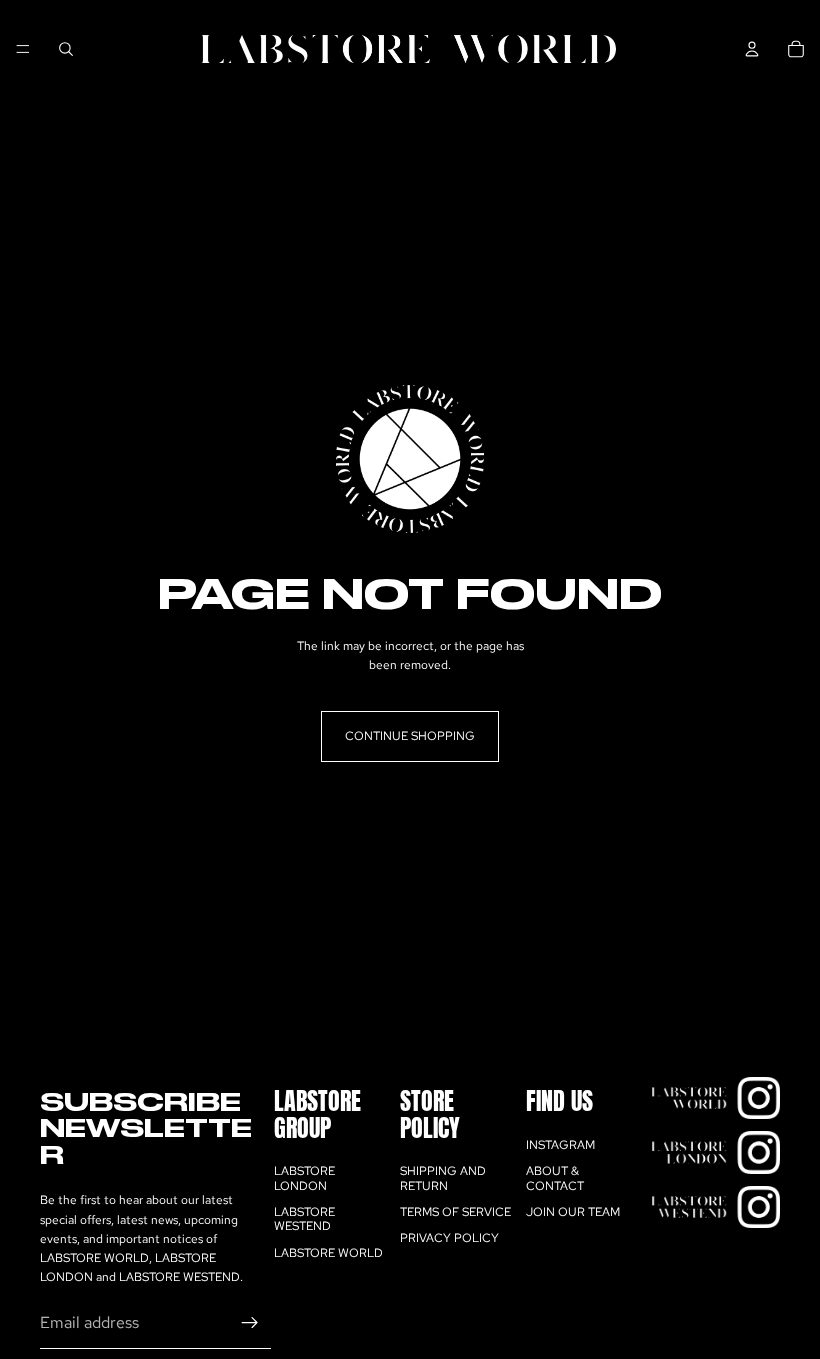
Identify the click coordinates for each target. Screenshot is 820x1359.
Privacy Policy (449, 1239)
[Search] (66, 49)
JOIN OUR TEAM (573, 1212)
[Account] (752, 49)
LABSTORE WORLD (328, 1253)
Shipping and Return (443, 1178)
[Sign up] (250, 1324)
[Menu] (23, 49)
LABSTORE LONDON (304, 1178)
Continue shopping (410, 736)
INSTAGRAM (560, 1145)
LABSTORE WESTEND (304, 1219)
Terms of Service (455, 1212)
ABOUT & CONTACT (555, 1178)
